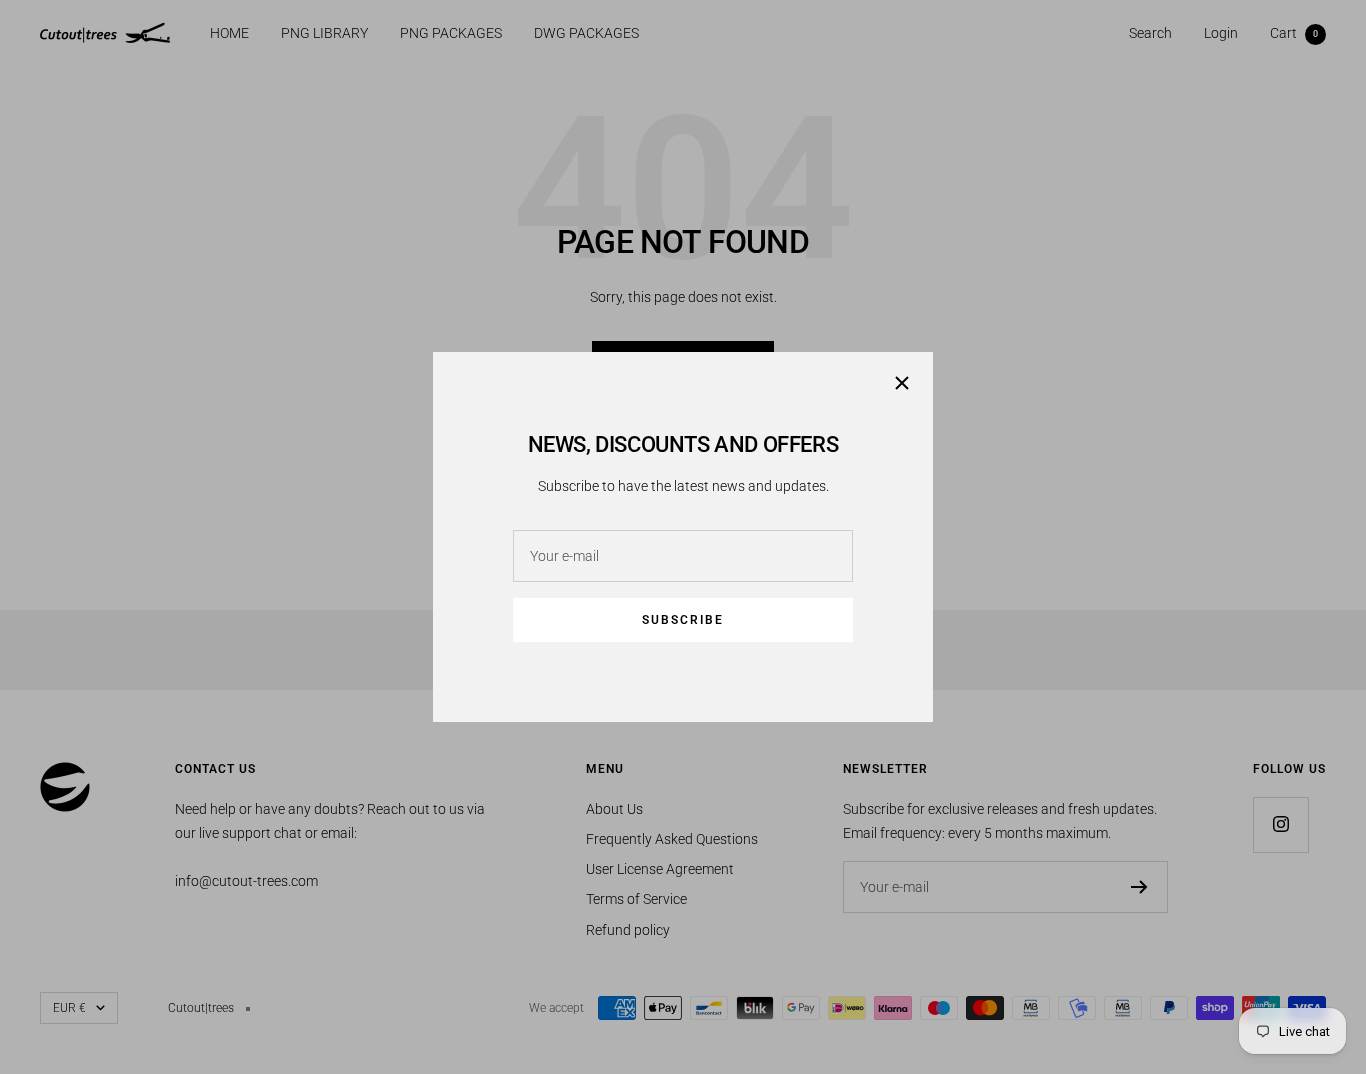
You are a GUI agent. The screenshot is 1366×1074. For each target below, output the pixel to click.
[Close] (902, 383)
